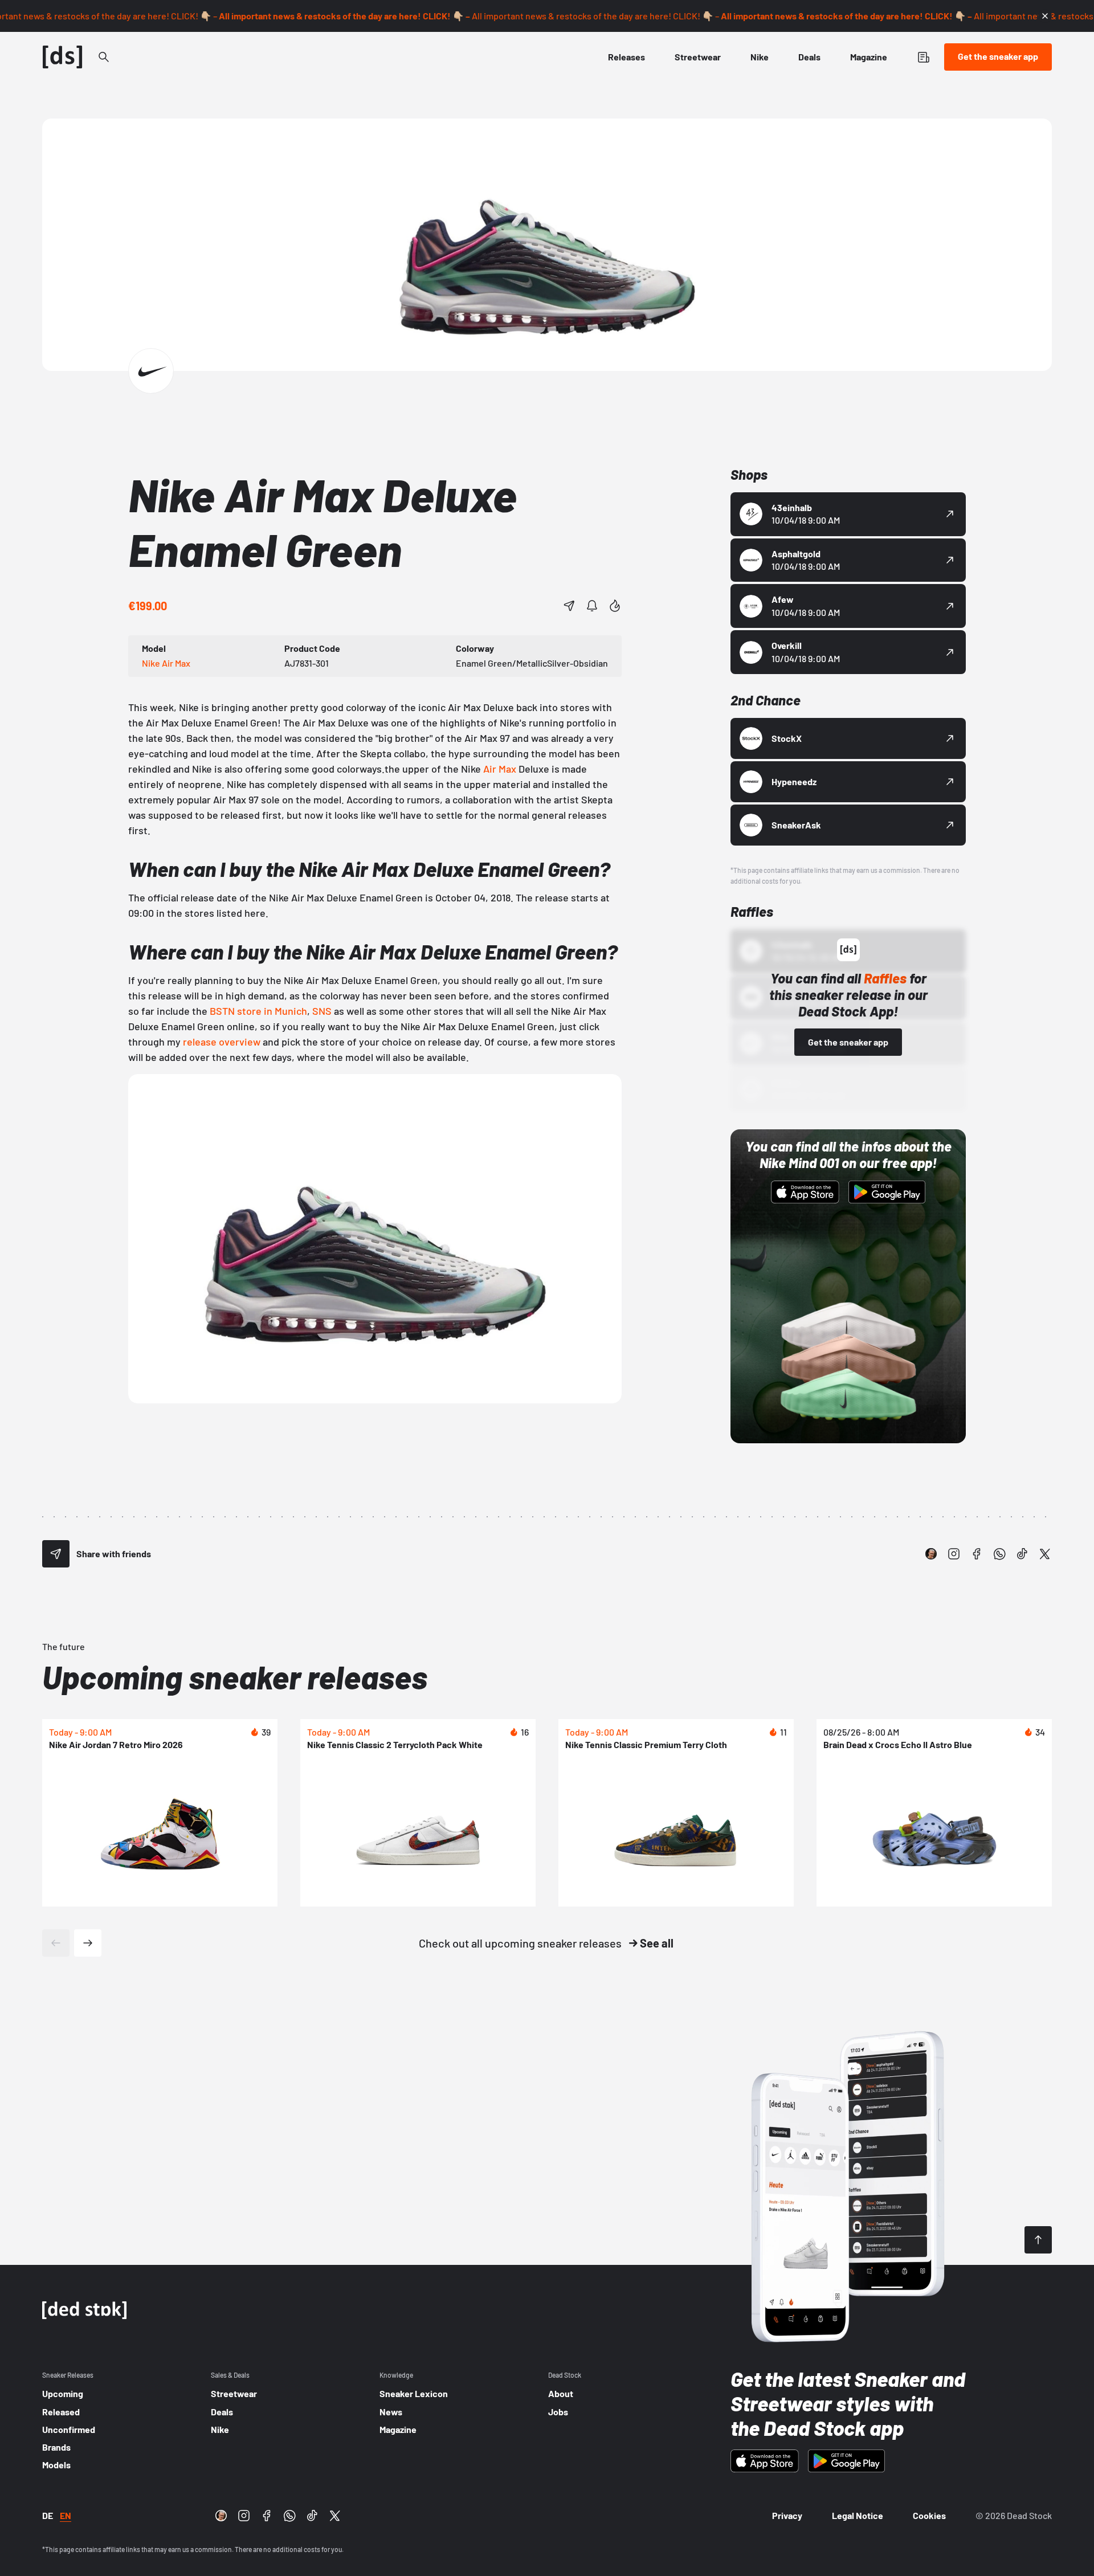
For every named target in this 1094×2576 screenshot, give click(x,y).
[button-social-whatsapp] (999, 1554)
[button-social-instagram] (954, 1554)
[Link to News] (104, 57)
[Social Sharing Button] (56, 1554)
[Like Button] (615, 606)
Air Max (500, 769)
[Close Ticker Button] (1045, 16)
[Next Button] (88, 1943)
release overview (222, 1042)
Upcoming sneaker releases (235, 1677)
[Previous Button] (56, 1943)
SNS (322, 1011)
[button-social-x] (1045, 1554)
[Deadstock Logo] (63, 57)
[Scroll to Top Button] (1038, 2240)
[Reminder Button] (592, 606)
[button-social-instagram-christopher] (931, 1554)
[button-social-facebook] (977, 1554)
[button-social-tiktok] (1022, 1554)
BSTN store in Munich (258, 1011)
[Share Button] (569, 606)
